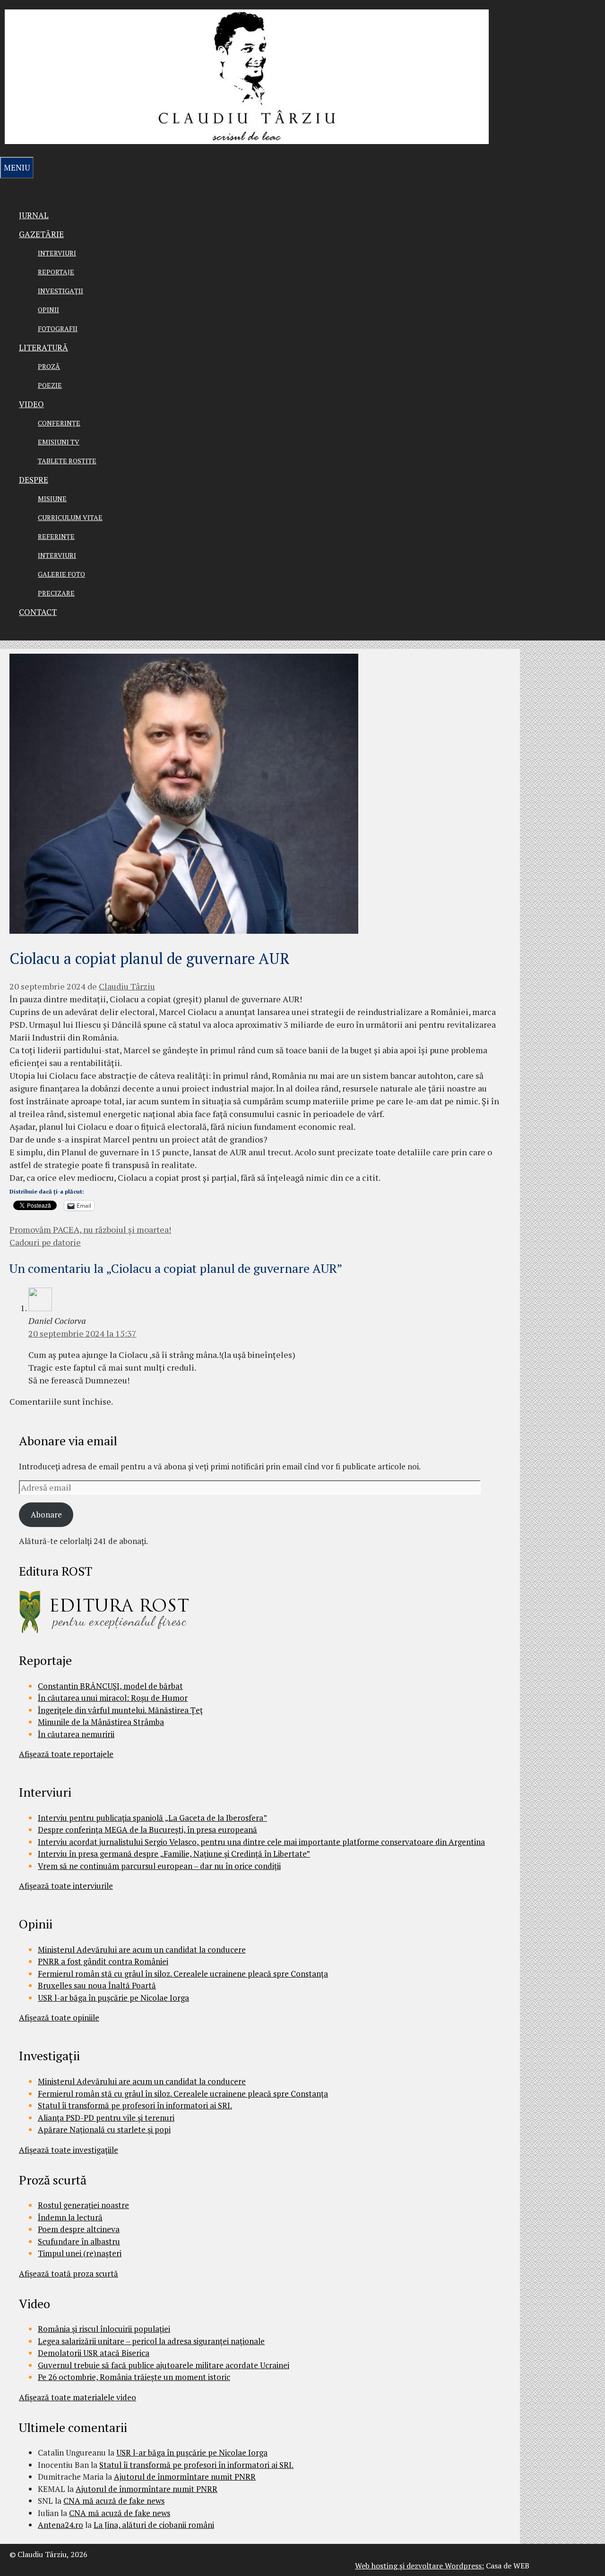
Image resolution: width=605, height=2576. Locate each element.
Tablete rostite (67, 461)
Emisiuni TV (59, 442)
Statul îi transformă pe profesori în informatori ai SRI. (135, 2105)
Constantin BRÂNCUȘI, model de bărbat (110, 1686)
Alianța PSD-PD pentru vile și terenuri (106, 2118)
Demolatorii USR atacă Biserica (94, 2353)
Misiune (52, 499)
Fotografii (58, 328)
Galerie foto (61, 574)
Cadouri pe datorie (45, 1242)
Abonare (46, 1514)
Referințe (56, 536)
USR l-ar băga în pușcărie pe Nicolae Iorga (113, 1998)
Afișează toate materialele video (78, 2397)
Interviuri (57, 253)
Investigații (60, 291)
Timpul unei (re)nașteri (80, 2253)
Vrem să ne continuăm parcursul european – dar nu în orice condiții (159, 1866)
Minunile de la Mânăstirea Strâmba (101, 1722)
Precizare (56, 593)
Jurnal (34, 215)
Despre (34, 480)
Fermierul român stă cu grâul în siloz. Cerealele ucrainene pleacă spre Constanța (183, 1974)
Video (31, 404)
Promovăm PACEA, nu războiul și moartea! (90, 1229)
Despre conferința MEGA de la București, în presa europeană (147, 1830)
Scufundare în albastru (79, 2241)
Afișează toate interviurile (66, 1886)
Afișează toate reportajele (66, 1754)
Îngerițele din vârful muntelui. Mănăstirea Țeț (120, 1710)
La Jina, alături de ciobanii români (154, 2525)
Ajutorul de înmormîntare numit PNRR (185, 2477)
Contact (38, 612)
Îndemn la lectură (70, 2217)
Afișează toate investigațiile (69, 2150)
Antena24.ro (60, 2525)
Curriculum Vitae (70, 517)
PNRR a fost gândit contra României (103, 1961)
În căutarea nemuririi (76, 1734)
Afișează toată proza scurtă (69, 2273)
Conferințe (59, 423)
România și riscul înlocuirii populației (104, 2329)
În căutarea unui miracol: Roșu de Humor (113, 1698)
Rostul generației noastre (83, 2205)
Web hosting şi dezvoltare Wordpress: (419, 2566)
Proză (49, 366)
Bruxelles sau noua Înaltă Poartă (97, 1985)
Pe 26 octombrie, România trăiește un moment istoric (134, 2377)
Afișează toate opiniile (59, 2017)
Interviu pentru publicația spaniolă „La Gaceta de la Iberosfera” (152, 1818)
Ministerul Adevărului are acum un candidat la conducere (142, 1949)
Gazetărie (41, 234)
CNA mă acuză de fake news (114, 2501)
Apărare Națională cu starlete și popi (104, 2129)
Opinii (48, 310)
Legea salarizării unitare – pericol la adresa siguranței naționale (151, 2341)
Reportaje (56, 272)
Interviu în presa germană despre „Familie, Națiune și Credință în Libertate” (174, 1854)
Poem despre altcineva (79, 2229)
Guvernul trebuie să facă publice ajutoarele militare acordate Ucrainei (164, 2365)
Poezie (50, 385)
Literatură (43, 347)
